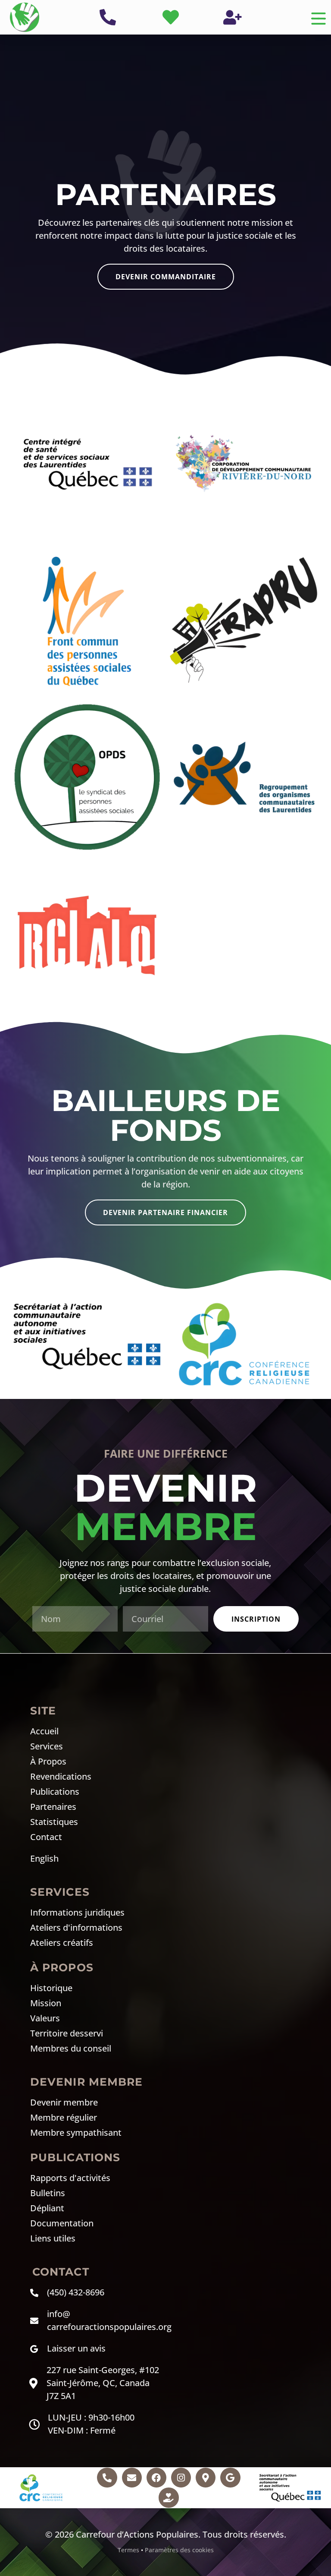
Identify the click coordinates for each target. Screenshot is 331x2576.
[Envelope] (132, 2478)
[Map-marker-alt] (206, 2478)
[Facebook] (156, 2478)
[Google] (230, 2478)
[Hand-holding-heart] (169, 2497)
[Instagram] (181, 2478)
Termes (128, 2550)
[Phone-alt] (107, 2478)
